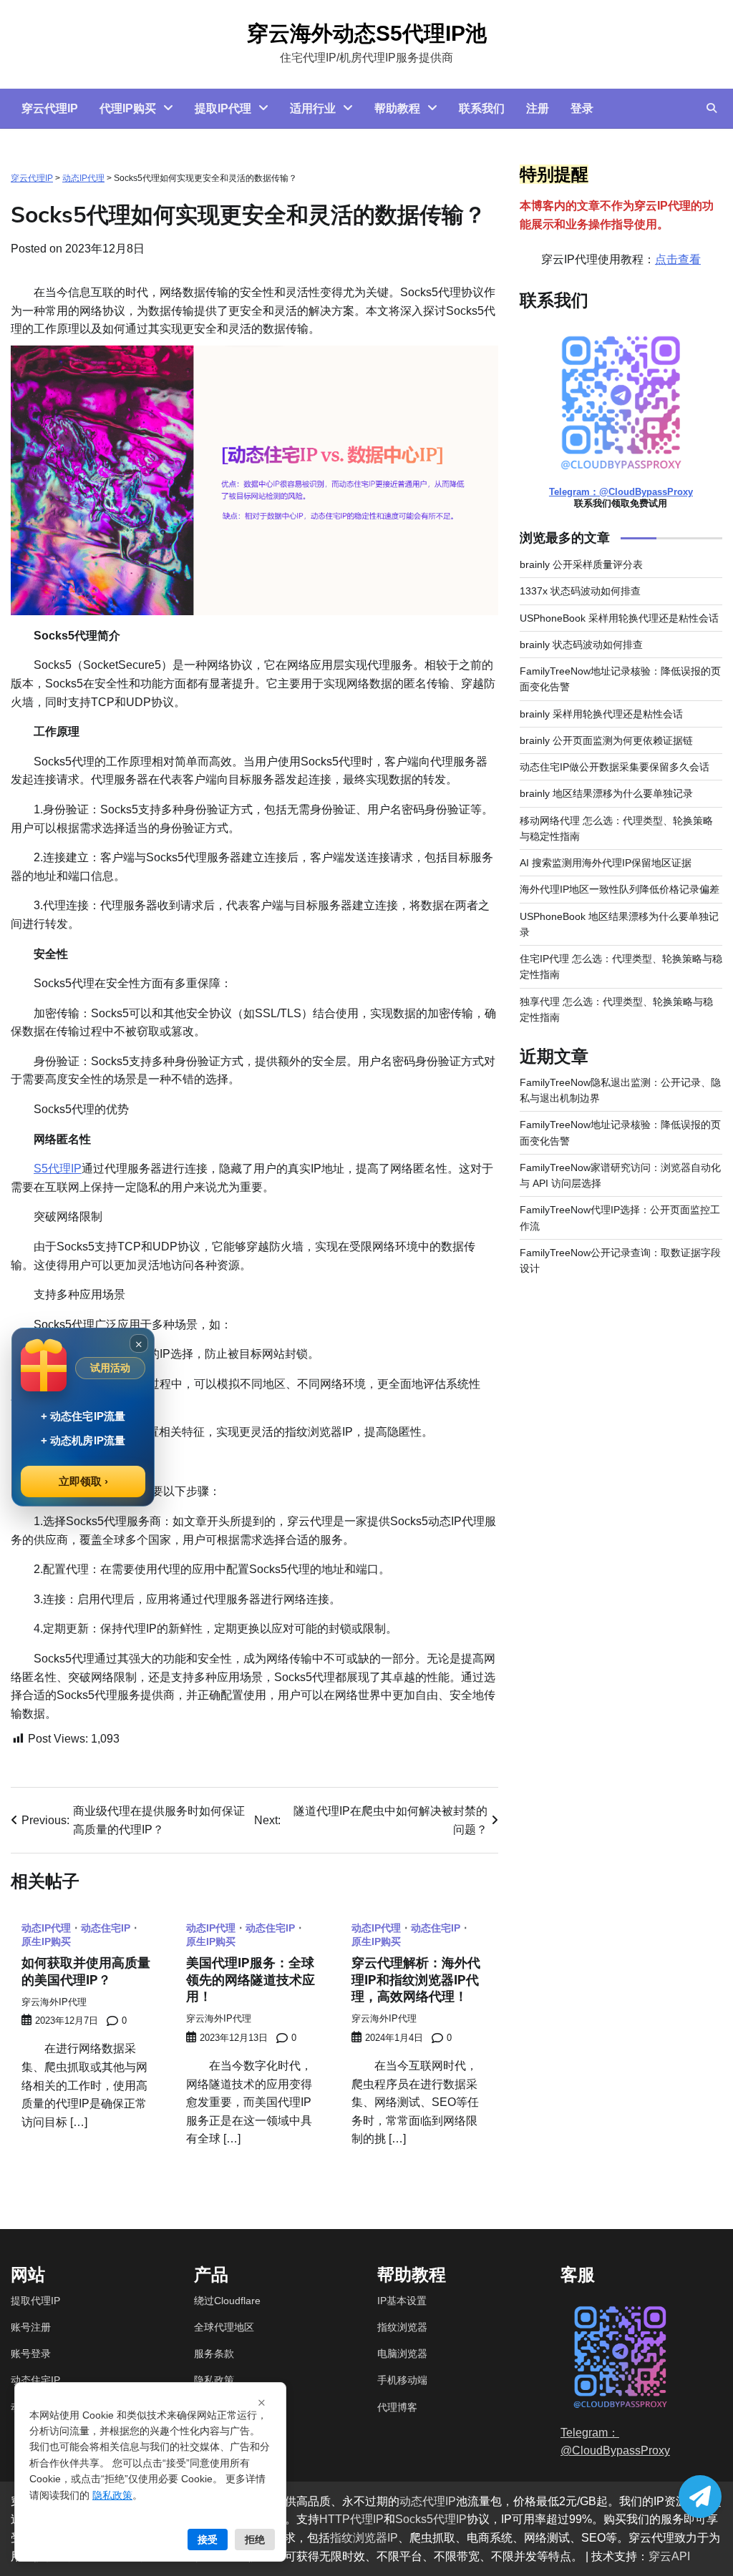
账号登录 (31, 2354)
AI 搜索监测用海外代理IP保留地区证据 (606, 863)
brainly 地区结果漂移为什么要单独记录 (606, 793)
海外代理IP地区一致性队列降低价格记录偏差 (620, 889)
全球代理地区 (224, 2327)
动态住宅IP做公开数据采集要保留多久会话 (615, 767)
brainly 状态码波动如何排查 (581, 645)
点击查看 (678, 259)
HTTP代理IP (351, 2519)
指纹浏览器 (402, 2327)
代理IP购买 (128, 108)
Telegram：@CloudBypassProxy (621, 492)
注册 (538, 108)
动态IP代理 (83, 178)
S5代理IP (58, 1169)
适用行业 (313, 108)
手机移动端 (402, 2380)
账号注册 (31, 2327)
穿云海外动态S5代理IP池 (367, 33)
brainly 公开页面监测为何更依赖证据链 (606, 740)
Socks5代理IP (431, 2519)
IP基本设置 (402, 2301)
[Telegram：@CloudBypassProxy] (700, 2497)
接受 (208, 2539)
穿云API (669, 2556)
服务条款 (214, 2354)
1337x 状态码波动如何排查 (580, 591)
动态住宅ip (106, 1929)
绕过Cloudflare (227, 2301)
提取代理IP (35, 2301)
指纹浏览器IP (364, 2538)
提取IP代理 (223, 108)
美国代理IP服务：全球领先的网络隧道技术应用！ (251, 1979)
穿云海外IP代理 (54, 2002)
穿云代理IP (50, 108)
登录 (582, 108)
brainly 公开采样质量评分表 (581, 564)
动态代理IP (428, 2501)
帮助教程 (397, 108)
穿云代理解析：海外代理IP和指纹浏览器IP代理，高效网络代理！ (416, 1979)
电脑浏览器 (402, 2354)
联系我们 (482, 108)
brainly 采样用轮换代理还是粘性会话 (601, 714)
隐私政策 (214, 2380)
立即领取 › (83, 1481)
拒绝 (255, 2539)
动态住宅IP (35, 2380)
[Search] (712, 108)
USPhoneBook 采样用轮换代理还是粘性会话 (619, 618)
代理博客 (397, 2407)
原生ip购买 (46, 1942)
